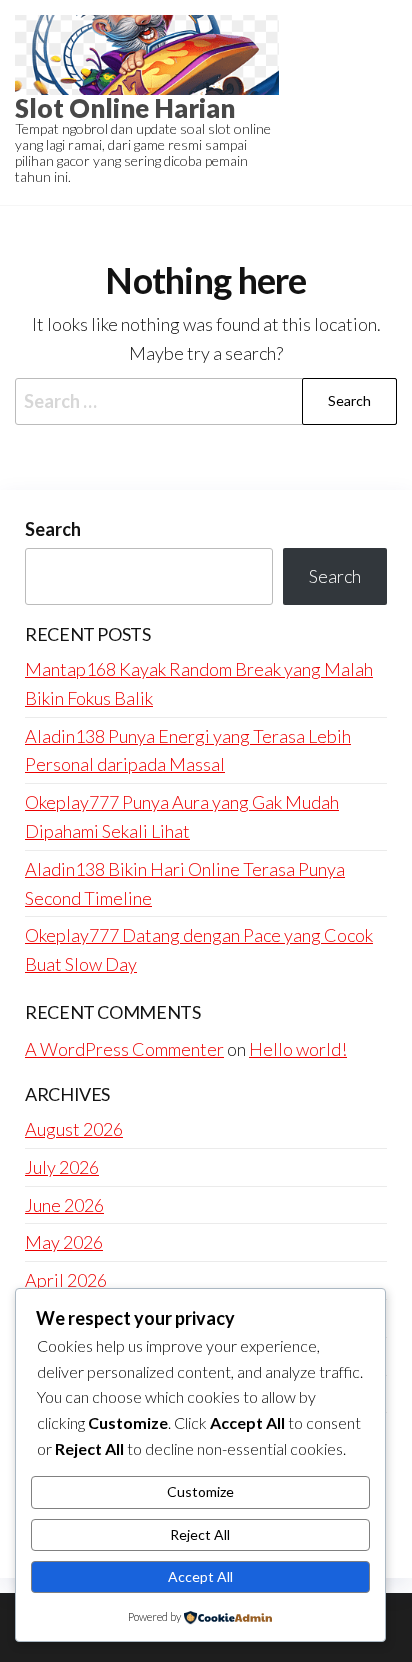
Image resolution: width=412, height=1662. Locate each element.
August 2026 (74, 1129)
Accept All (200, 1576)
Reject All (200, 1534)
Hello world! (298, 1049)
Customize (200, 1491)
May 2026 (64, 1242)
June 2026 (64, 1205)
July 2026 (62, 1167)
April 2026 (66, 1280)
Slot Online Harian (125, 108)
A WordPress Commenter (124, 1049)
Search (53, 529)
